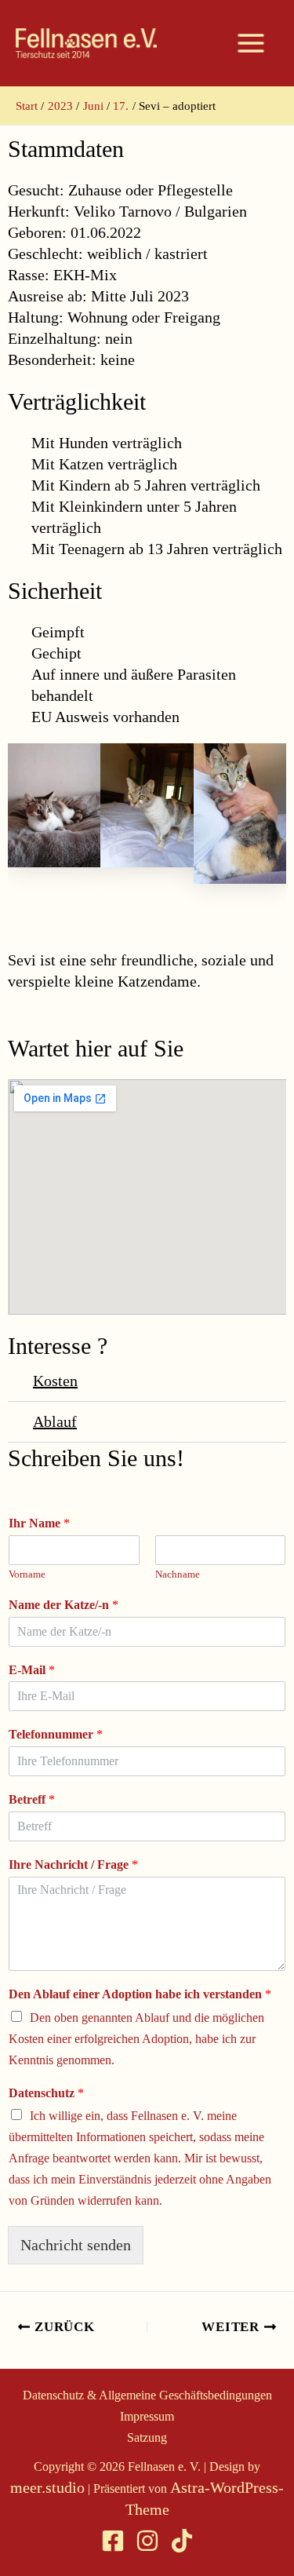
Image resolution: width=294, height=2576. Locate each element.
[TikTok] (182, 2541)
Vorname (27, 1574)
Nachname (178, 1574)
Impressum (147, 2416)
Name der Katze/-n (64, 1605)
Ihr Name (39, 1523)
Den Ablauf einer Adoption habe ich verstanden (140, 1994)
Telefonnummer (56, 1734)
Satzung (147, 2437)
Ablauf (55, 1421)
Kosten (55, 1381)
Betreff (32, 1799)
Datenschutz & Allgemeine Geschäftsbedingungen (147, 2395)
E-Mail (32, 1670)
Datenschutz (46, 2093)
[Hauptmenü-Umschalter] (251, 43)
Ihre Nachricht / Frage (73, 1864)
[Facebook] (113, 2541)
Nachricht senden (76, 2245)
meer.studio (47, 2487)
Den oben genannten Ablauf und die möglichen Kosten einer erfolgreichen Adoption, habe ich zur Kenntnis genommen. (136, 2039)
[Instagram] (147, 2541)
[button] (147, 1381)
